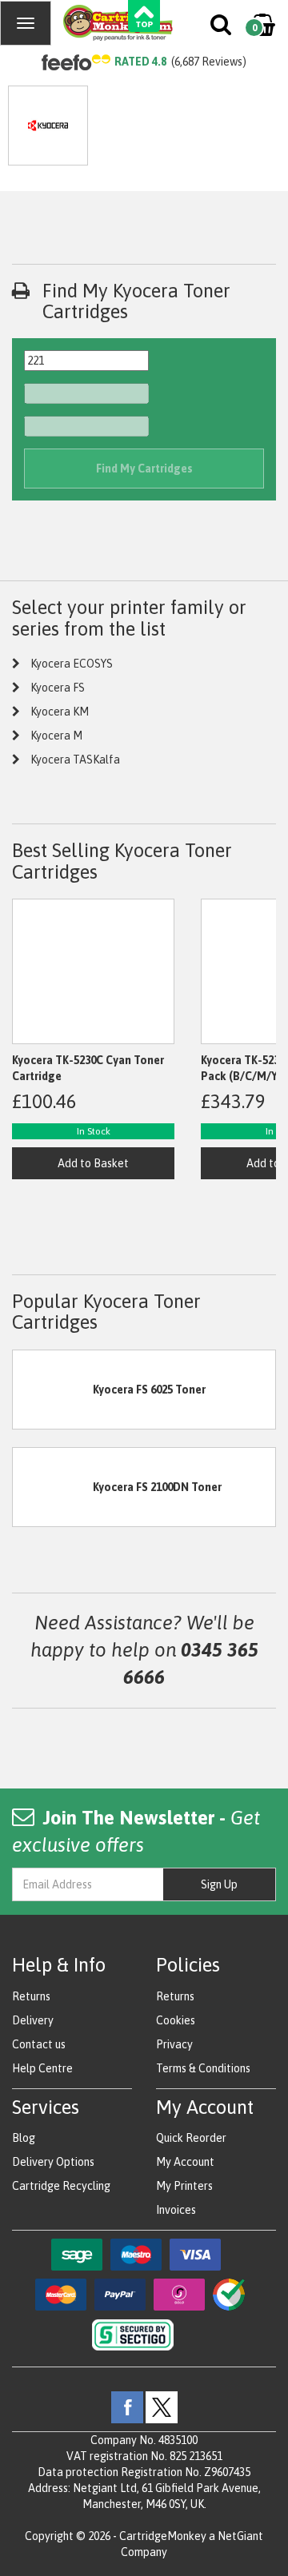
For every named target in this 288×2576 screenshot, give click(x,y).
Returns (31, 1996)
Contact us (39, 2044)
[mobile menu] (26, 23)
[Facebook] (127, 2407)
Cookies (176, 2020)
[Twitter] (162, 2407)
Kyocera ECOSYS (72, 664)
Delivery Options (53, 2162)
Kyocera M (56, 736)
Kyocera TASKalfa (75, 760)
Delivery (33, 2020)
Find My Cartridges (144, 469)
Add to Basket (93, 1163)
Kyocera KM (60, 712)
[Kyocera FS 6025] (53, 1388)
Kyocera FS (58, 688)
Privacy (174, 2044)
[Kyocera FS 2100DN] (53, 1485)
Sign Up (219, 1884)
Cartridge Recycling (61, 2186)
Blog (24, 2138)
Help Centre (42, 2068)
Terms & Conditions (203, 2068)
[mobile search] (222, 28)
